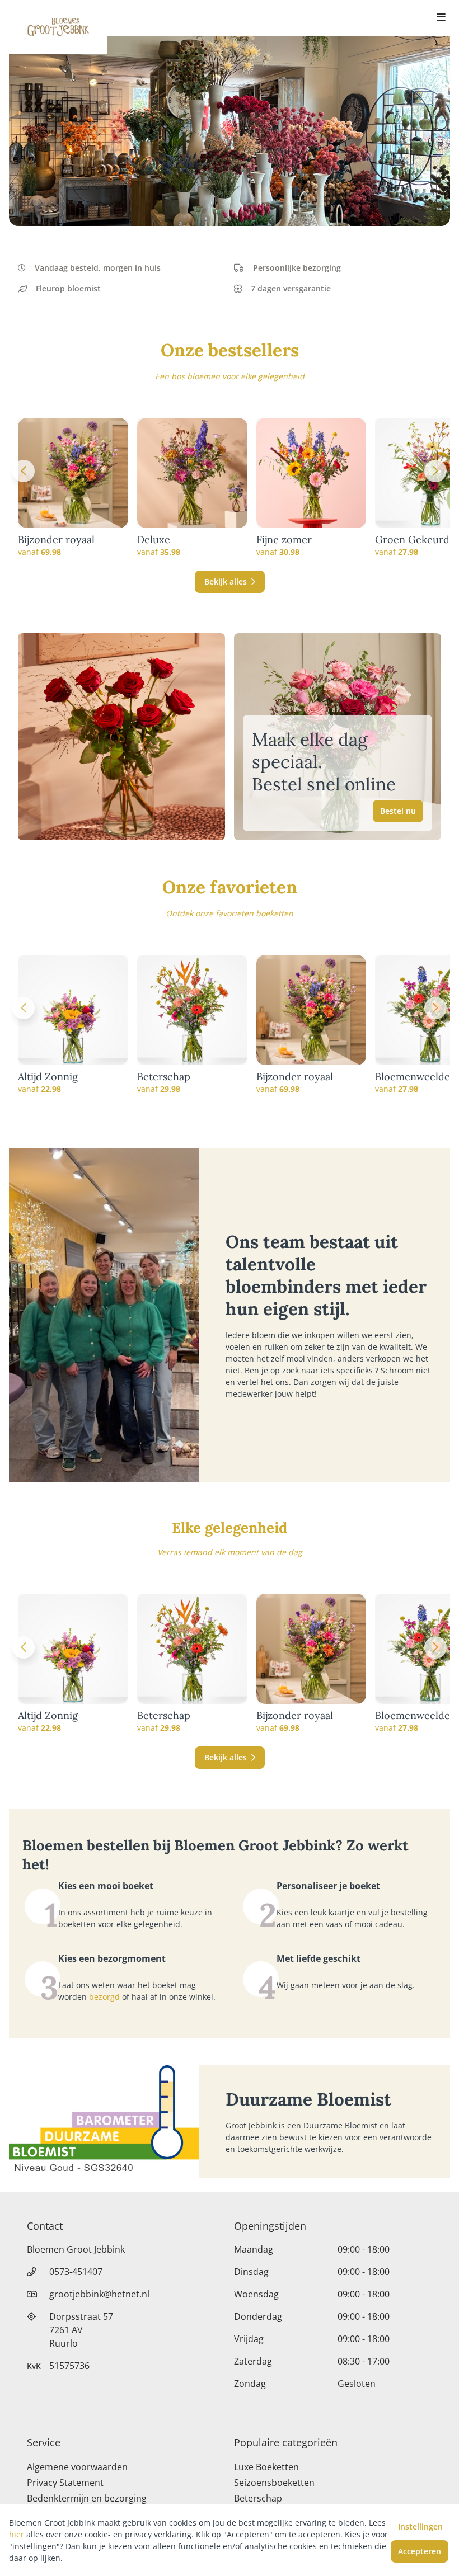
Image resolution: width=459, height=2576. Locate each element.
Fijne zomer (284, 540)
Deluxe (154, 540)
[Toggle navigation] (441, 18)
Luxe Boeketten (266, 2467)
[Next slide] (435, 471)
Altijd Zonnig (48, 1077)
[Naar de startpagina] (58, 27)
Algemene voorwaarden (77, 2467)
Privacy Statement (65, 2483)
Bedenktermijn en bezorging (87, 2498)
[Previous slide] (24, 471)
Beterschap (164, 1077)
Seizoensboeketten (274, 2483)
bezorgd (104, 1997)
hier (17, 2534)
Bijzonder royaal (56, 540)
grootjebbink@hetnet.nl (99, 2294)
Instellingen (420, 2526)
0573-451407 (76, 2272)
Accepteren (420, 2551)
